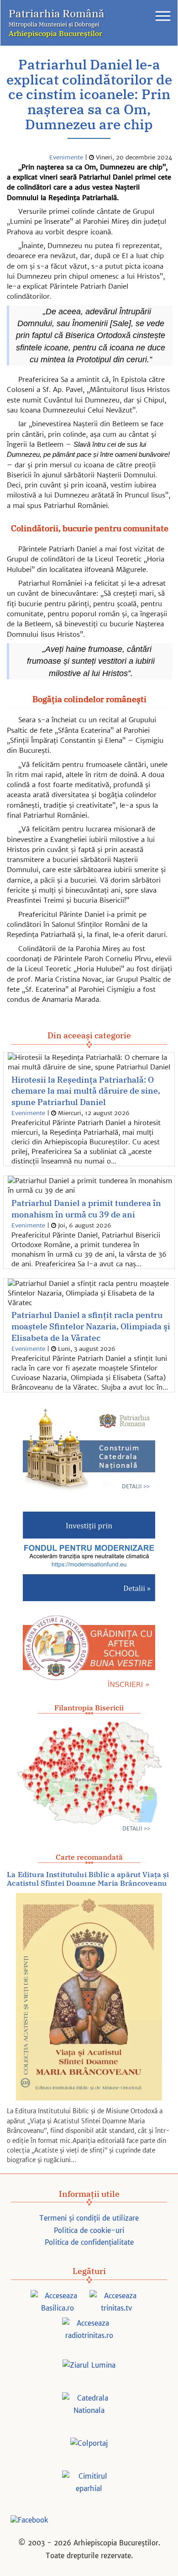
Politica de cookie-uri (89, 2230)
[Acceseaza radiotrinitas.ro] (89, 2330)
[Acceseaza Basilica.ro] (58, 2303)
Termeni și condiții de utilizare (89, 2218)
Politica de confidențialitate (89, 2242)
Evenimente (66, 157)
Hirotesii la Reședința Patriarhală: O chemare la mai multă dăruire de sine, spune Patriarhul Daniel (86, 1091)
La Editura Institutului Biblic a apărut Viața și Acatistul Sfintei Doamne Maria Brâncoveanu (88, 1879)
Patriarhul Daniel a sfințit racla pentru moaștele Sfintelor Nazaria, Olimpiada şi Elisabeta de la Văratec (91, 1326)
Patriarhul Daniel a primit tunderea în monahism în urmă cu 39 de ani (86, 1209)
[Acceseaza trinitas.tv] (116, 2303)
